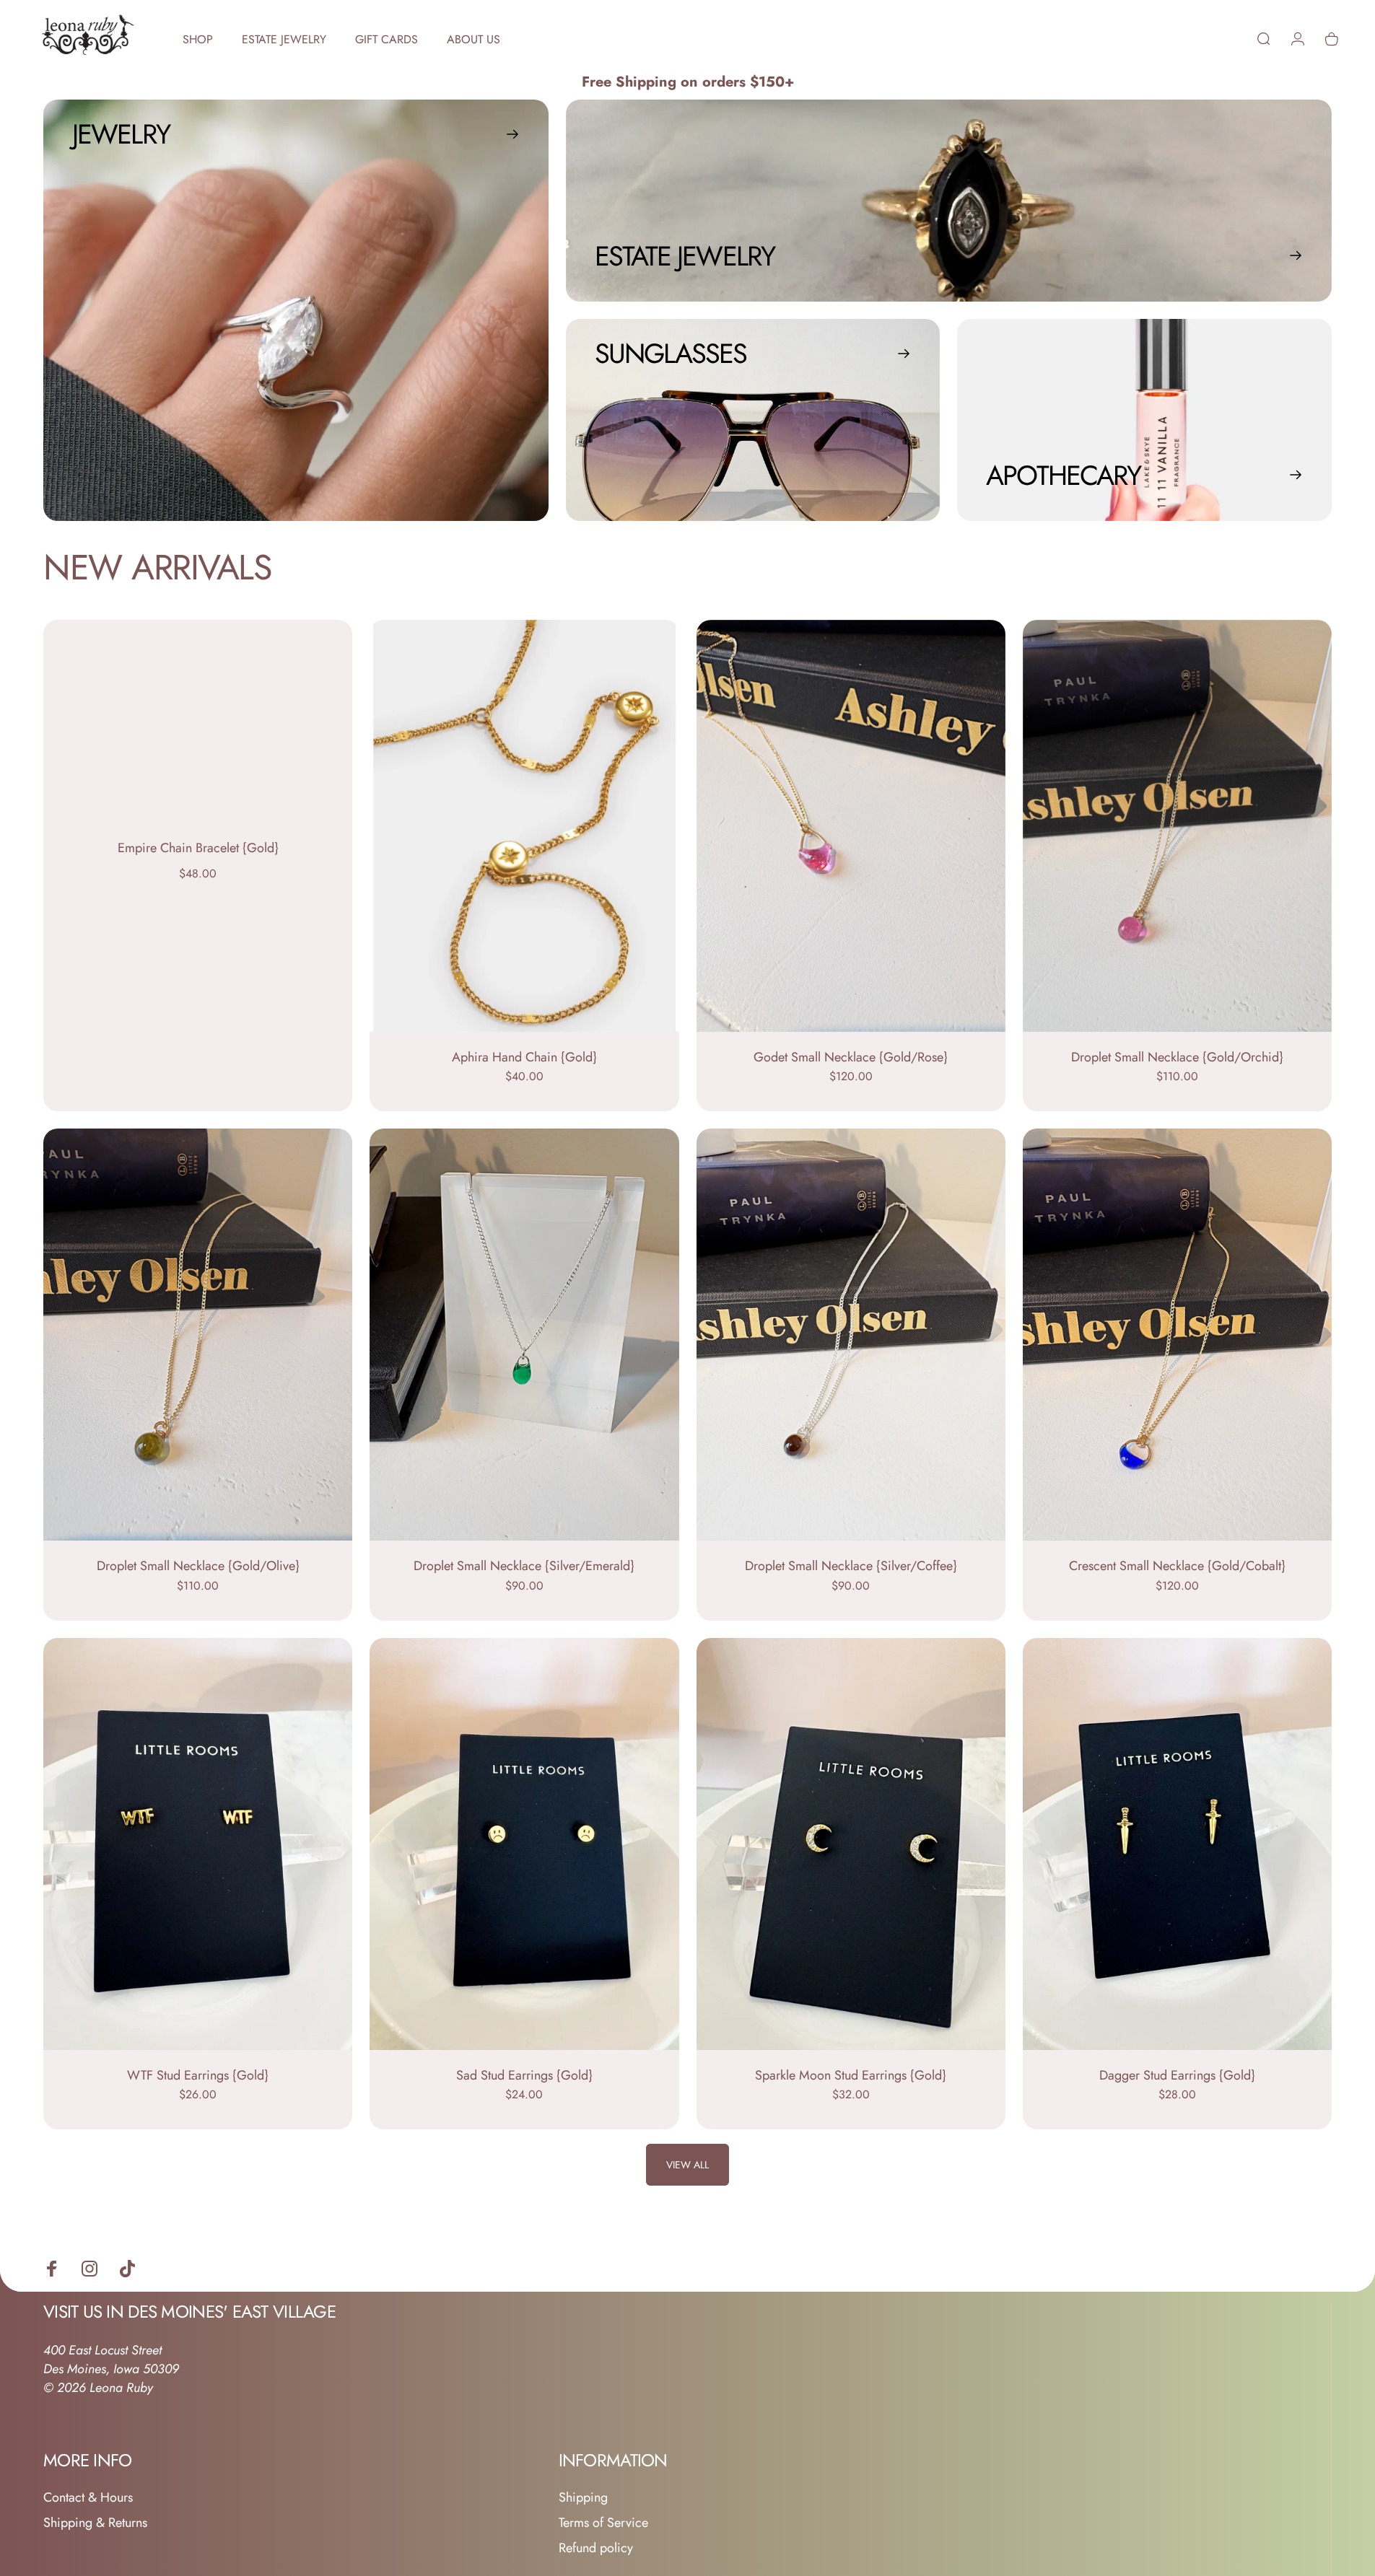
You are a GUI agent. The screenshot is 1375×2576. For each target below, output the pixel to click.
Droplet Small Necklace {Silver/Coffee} (851, 1566)
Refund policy (596, 2548)
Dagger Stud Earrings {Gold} (1177, 2075)
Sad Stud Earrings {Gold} (524, 2075)
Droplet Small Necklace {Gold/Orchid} (1177, 1057)
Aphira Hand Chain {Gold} (524, 1057)
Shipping (583, 2498)
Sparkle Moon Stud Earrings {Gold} (851, 2075)
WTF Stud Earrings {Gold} (198, 2075)
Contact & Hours (88, 2498)
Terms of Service (603, 2523)
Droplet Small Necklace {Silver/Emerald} (524, 1566)
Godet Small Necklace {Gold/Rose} (851, 1057)
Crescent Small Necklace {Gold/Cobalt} (1177, 1566)
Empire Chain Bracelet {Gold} (198, 848)
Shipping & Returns (95, 2523)
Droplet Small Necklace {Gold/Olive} (198, 1566)
